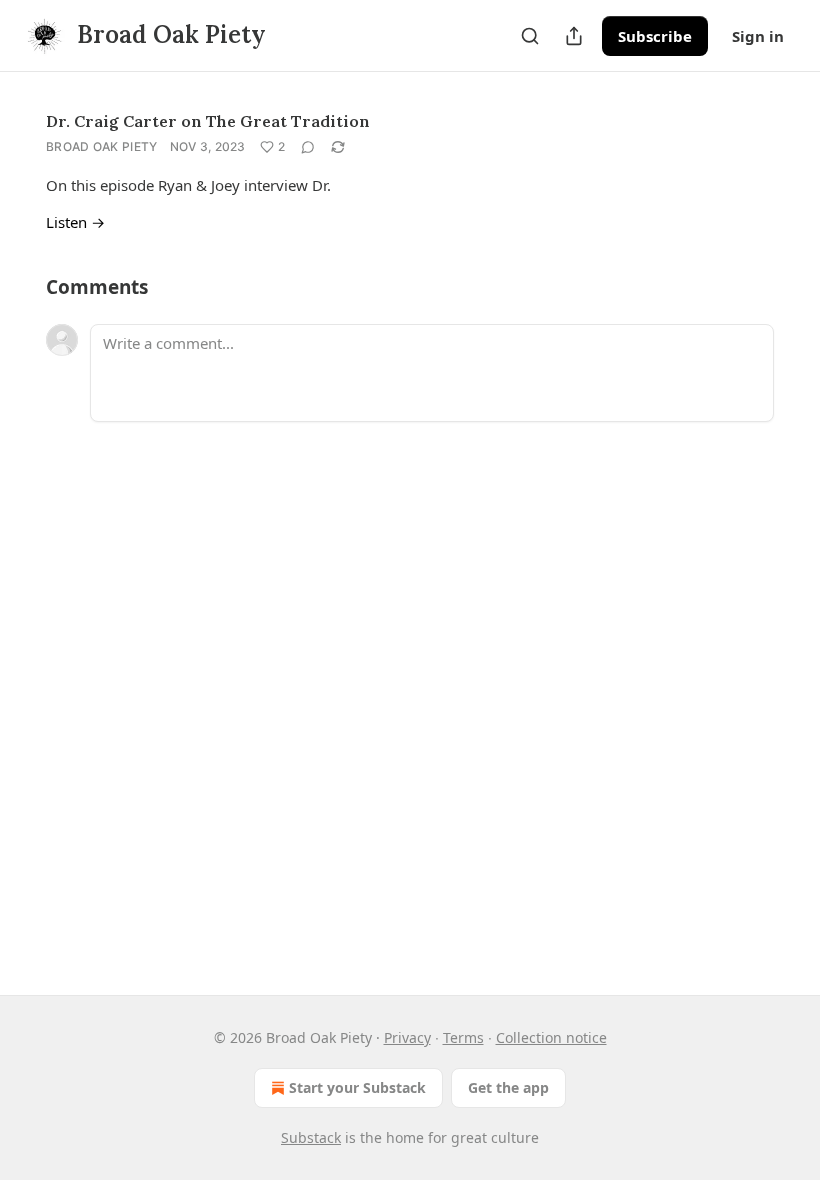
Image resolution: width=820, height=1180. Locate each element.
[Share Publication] (574, 36)
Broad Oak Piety (102, 146)
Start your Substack (357, 1087)
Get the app (508, 1087)
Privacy (407, 1037)
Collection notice (551, 1037)
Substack (311, 1137)
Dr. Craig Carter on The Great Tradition (208, 121)
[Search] (530, 36)
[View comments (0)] (308, 147)
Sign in (758, 36)
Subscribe (655, 36)
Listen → (75, 222)
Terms (463, 1037)
